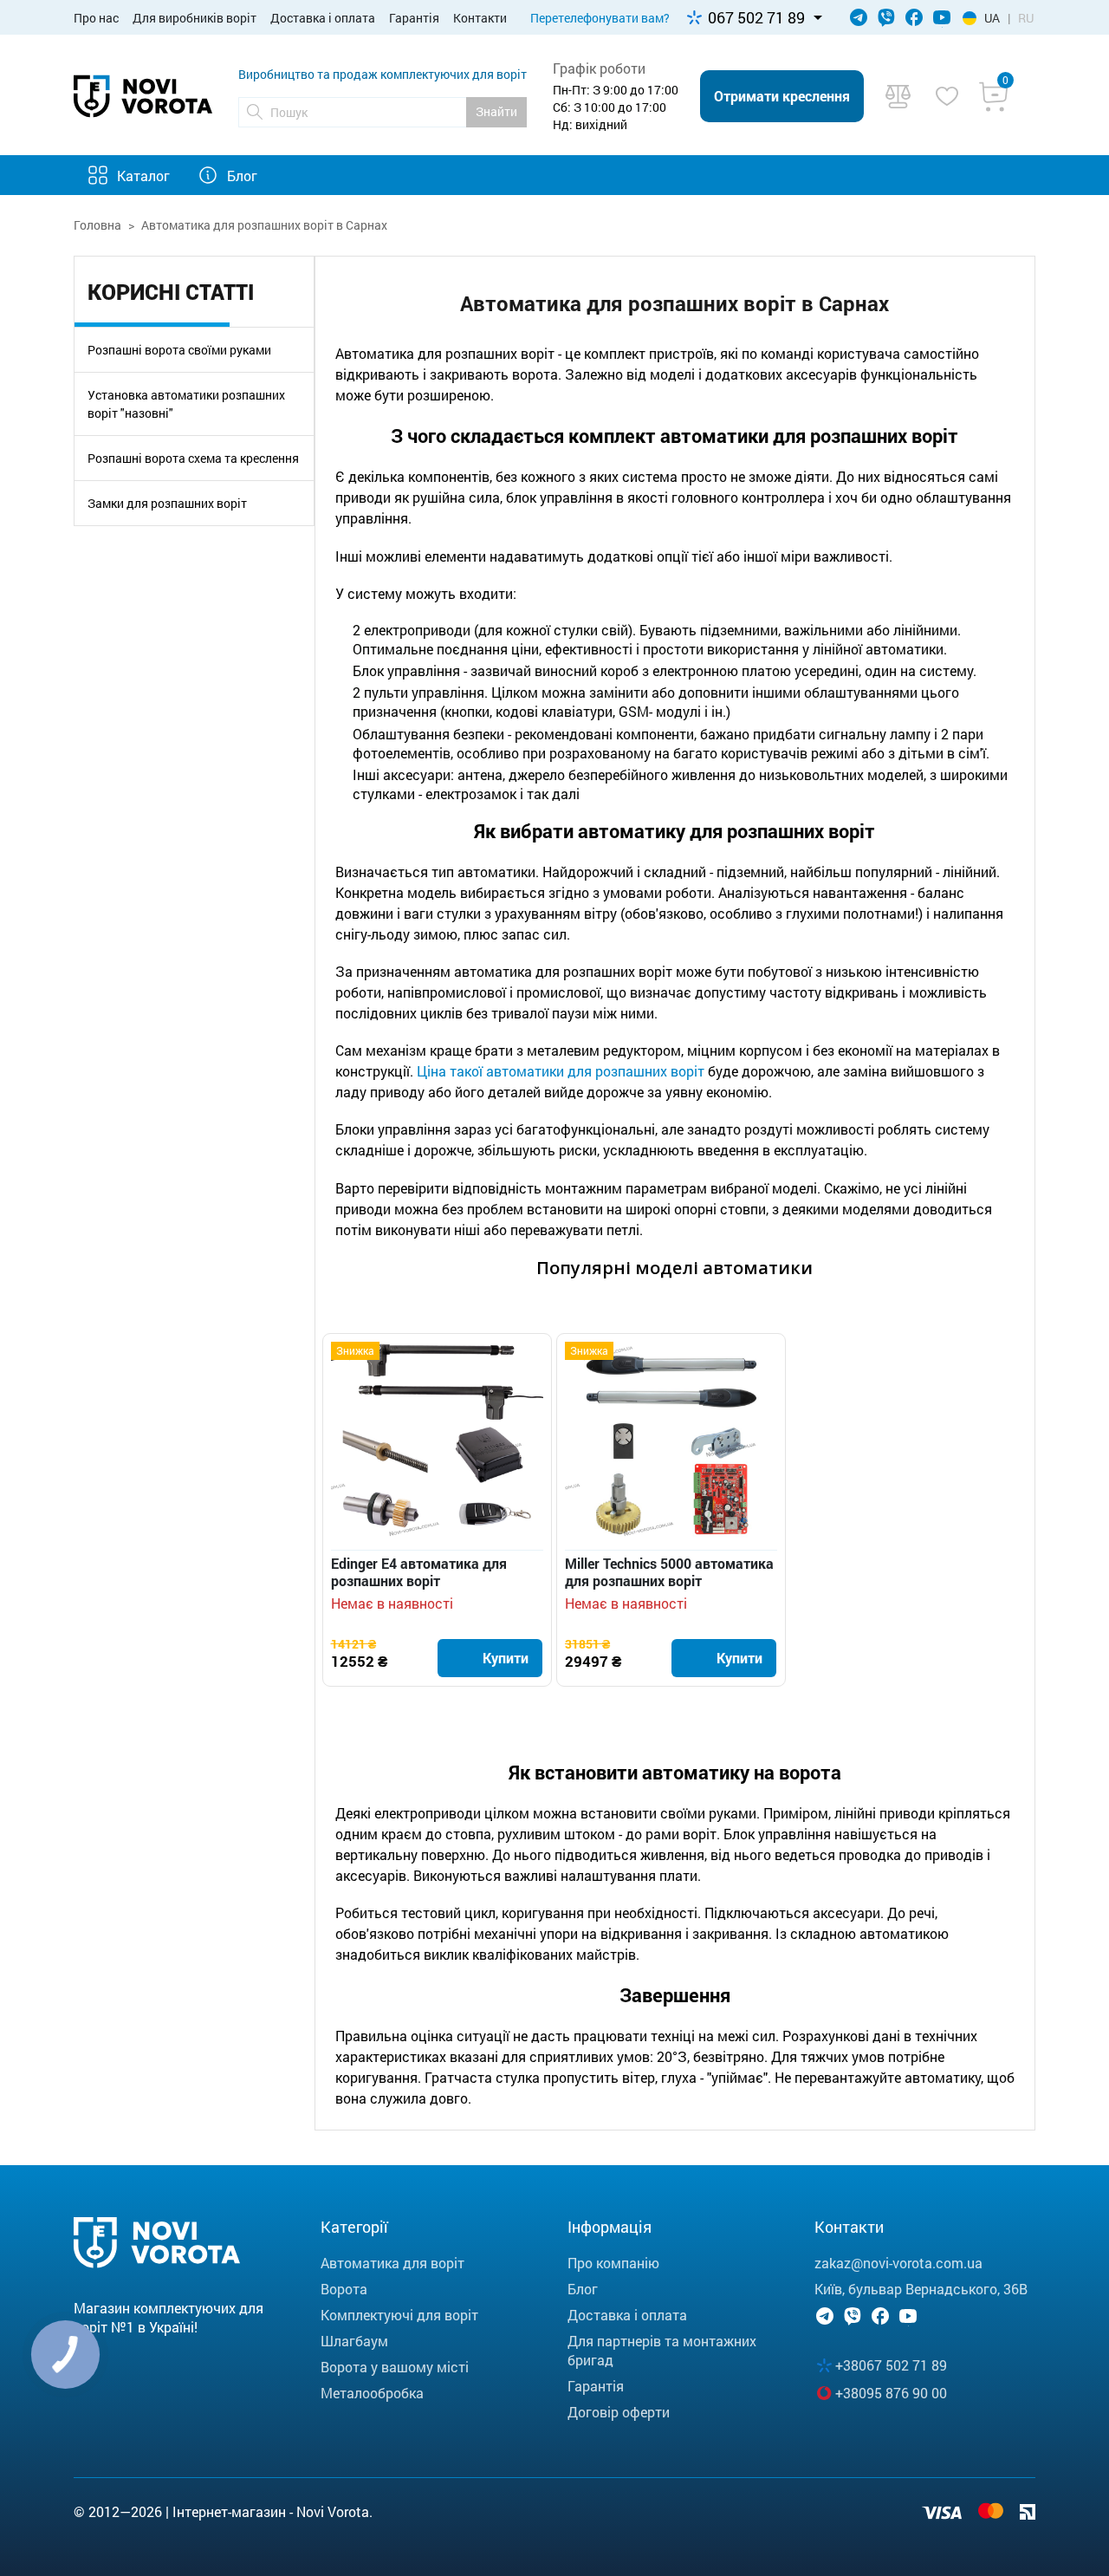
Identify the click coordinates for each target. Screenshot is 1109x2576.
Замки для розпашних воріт (167, 503)
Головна (97, 225)
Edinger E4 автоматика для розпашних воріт (419, 1572)
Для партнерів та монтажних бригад (662, 2350)
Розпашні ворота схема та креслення (193, 458)
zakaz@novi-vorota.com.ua (898, 2263)
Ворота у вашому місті (395, 2367)
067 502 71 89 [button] (756, 17)
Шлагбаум (354, 2341)
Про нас (96, 18)
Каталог (143, 176)
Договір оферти (619, 2412)
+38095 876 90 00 (891, 2393)
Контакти (480, 18)
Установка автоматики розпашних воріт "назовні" (186, 404)
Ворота (344, 2289)
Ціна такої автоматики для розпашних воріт (561, 1071)
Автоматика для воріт (392, 2263)
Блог (242, 176)
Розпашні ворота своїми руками (179, 350)
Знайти (496, 111)
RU (1026, 18)
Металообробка (372, 2393)
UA (992, 18)
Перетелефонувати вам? (600, 18)
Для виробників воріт (195, 18)
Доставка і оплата (323, 18)
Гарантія (414, 18)
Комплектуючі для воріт (399, 2315)
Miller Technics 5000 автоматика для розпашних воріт (669, 1572)
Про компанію (613, 2263)
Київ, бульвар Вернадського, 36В (921, 2289)
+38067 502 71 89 (891, 2365)
